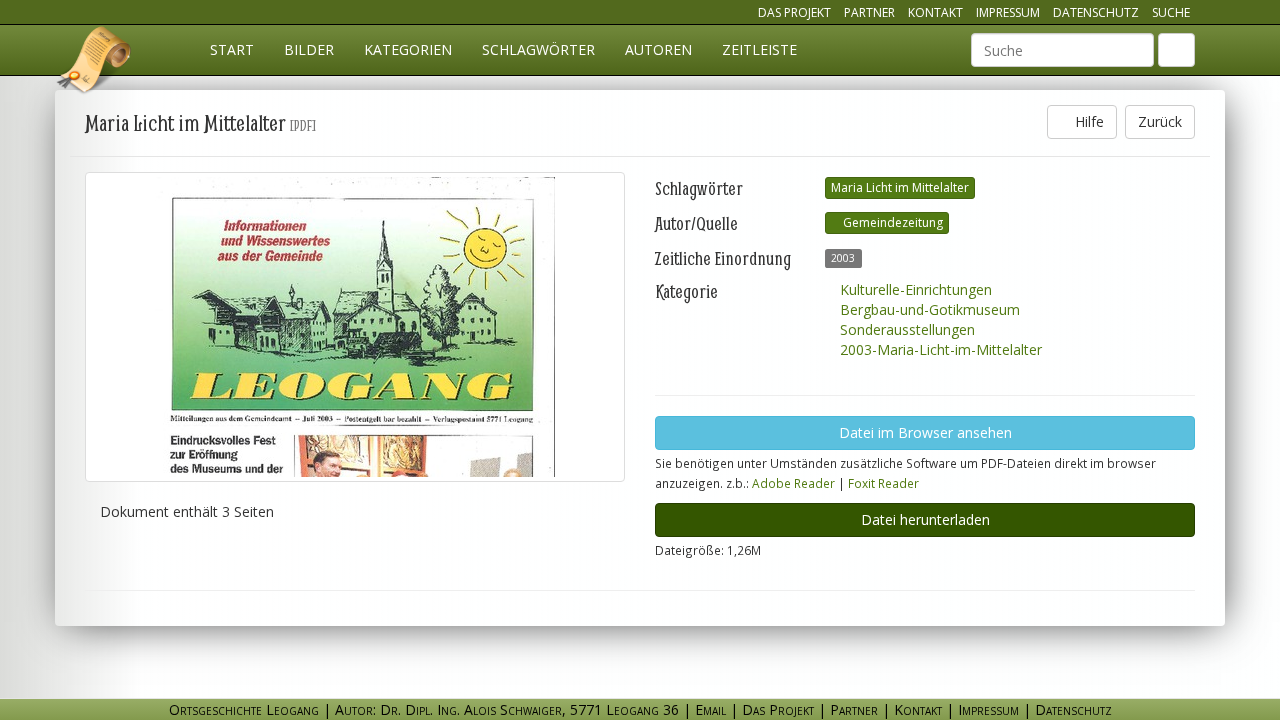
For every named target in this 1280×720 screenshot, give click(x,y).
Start (232, 49)
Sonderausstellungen (905, 329)
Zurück (1160, 121)
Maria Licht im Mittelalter (900, 187)
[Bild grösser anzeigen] (355, 327)
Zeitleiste (759, 49)
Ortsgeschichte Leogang (95, 63)
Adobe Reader (793, 483)
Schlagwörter (538, 49)
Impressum (1008, 12)
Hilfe (1087, 121)
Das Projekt (794, 12)
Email (710, 709)
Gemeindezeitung (891, 222)
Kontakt (935, 12)
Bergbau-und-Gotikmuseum (928, 309)
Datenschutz (1096, 12)
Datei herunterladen (925, 519)
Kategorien (408, 49)
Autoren (658, 49)
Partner (869, 12)
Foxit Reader (883, 483)
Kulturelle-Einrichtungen (914, 289)
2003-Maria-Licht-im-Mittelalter (939, 349)
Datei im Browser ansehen (925, 432)
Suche (1171, 12)
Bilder (309, 49)
